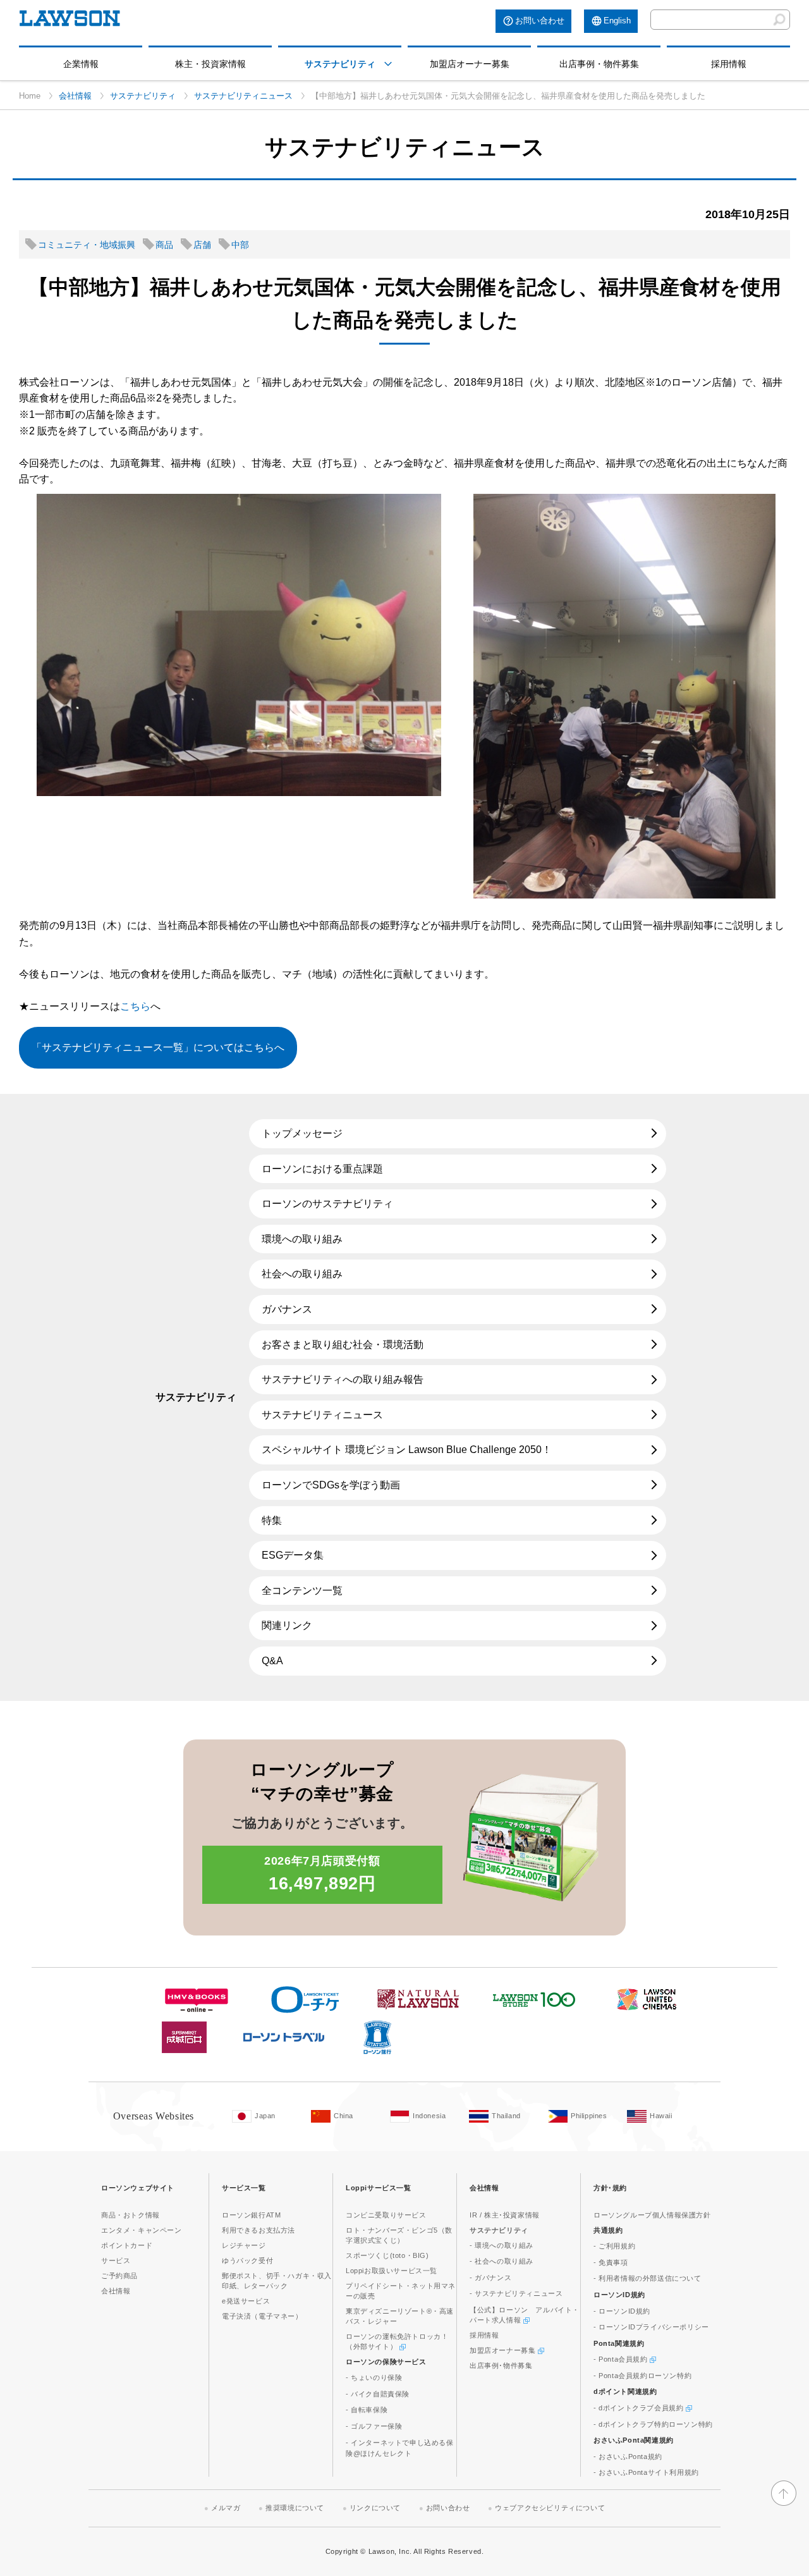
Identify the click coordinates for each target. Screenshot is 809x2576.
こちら (135, 1006)
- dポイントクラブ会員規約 (640, 2408)
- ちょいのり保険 (374, 2377)
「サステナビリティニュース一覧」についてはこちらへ (158, 1047)
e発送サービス (246, 2301)
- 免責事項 (611, 2262)
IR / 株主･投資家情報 (505, 2215)
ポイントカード (127, 2245)
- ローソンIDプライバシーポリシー (651, 2327)
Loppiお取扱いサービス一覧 (392, 2271)
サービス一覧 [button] (244, 2188)
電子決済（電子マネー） (262, 2316)
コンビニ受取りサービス (386, 2215)
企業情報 (81, 64)
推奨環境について (295, 2508)
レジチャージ (244, 2245)
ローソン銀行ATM (251, 2215)
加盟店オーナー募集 (470, 64)
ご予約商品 (119, 2276)
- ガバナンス (490, 2278)
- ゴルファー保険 (374, 2426)
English (617, 21)
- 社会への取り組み (502, 2261)
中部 (240, 245)
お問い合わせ (540, 21)
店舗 (202, 245)
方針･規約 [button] (610, 2188)
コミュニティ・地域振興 (87, 245)
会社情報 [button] (484, 2188)
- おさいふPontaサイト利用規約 (646, 2472)
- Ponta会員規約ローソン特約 (642, 2376)
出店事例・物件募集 (599, 64)
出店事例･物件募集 (501, 2365)
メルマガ (226, 2508)
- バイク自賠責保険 (378, 2394)
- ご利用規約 (614, 2246)
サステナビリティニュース (243, 96)
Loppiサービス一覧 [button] (379, 2188)
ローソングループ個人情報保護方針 (652, 2215)
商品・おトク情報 (131, 2215)
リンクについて (375, 2508)
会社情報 (75, 96)
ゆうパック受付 (247, 2260)
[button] (388, 64)
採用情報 (729, 64)
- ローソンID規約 (622, 2311)
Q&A (272, 1661)
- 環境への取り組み (502, 2245)
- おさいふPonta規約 (628, 2456)
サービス (116, 2260)
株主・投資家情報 (210, 64)
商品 (164, 245)
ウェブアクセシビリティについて (550, 2508)
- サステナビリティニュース (516, 2293)
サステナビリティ (340, 64)
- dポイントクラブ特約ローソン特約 (653, 2424)
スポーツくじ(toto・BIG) (387, 2255)
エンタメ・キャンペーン (142, 2230)
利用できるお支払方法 (259, 2230)
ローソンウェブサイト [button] (138, 2188)
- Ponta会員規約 (622, 2359)
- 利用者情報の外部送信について (648, 2278)
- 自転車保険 (367, 2410)
